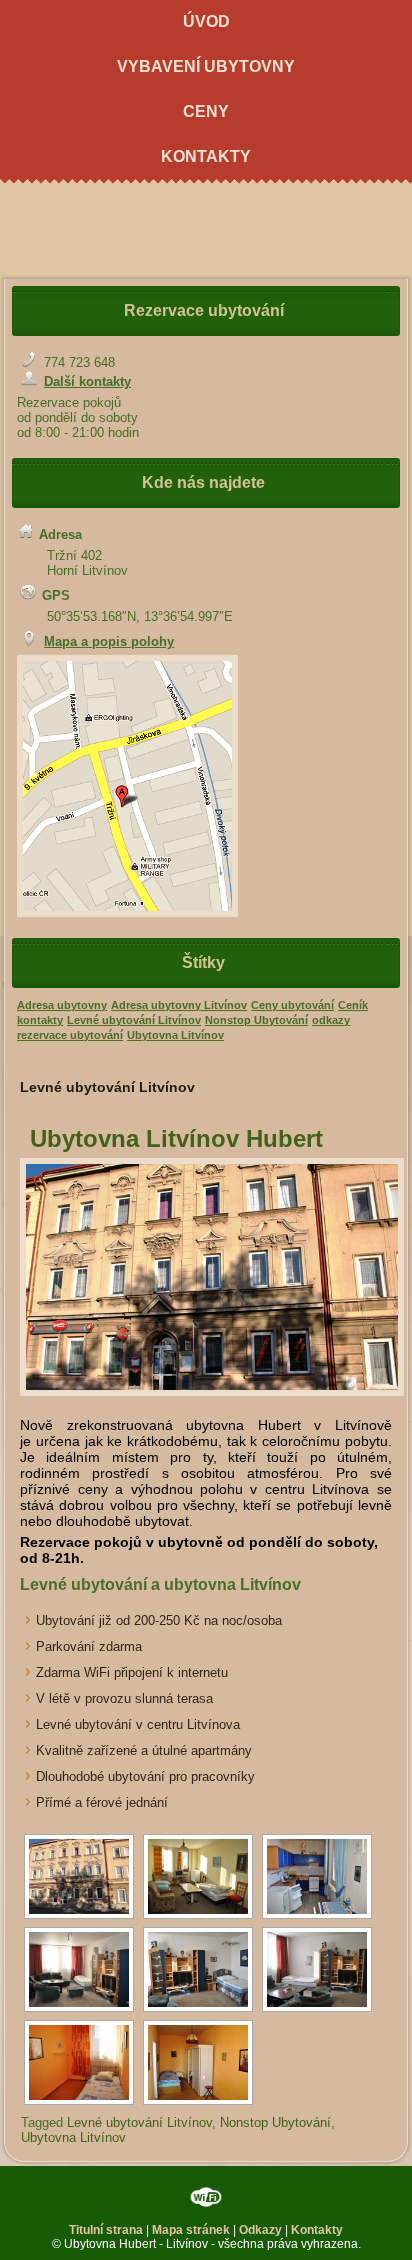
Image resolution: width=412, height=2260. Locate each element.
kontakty (40, 1020)
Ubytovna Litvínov (175, 1035)
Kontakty (206, 156)
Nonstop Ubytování (256, 1020)
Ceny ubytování (292, 1005)
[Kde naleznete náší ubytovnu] (28, 641)
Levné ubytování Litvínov (134, 1020)
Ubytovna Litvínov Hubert (176, 1138)
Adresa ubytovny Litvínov (179, 1005)
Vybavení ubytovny (206, 66)
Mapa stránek (191, 2230)
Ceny (206, 111)
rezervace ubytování (70, 1035)
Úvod (206, 21)
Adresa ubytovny (62, 1005)
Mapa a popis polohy (109, 641)
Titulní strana (106, 2230)
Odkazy (260, 2230)
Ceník (353, 1005)
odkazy (331, 1020)
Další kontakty (87, 381)
